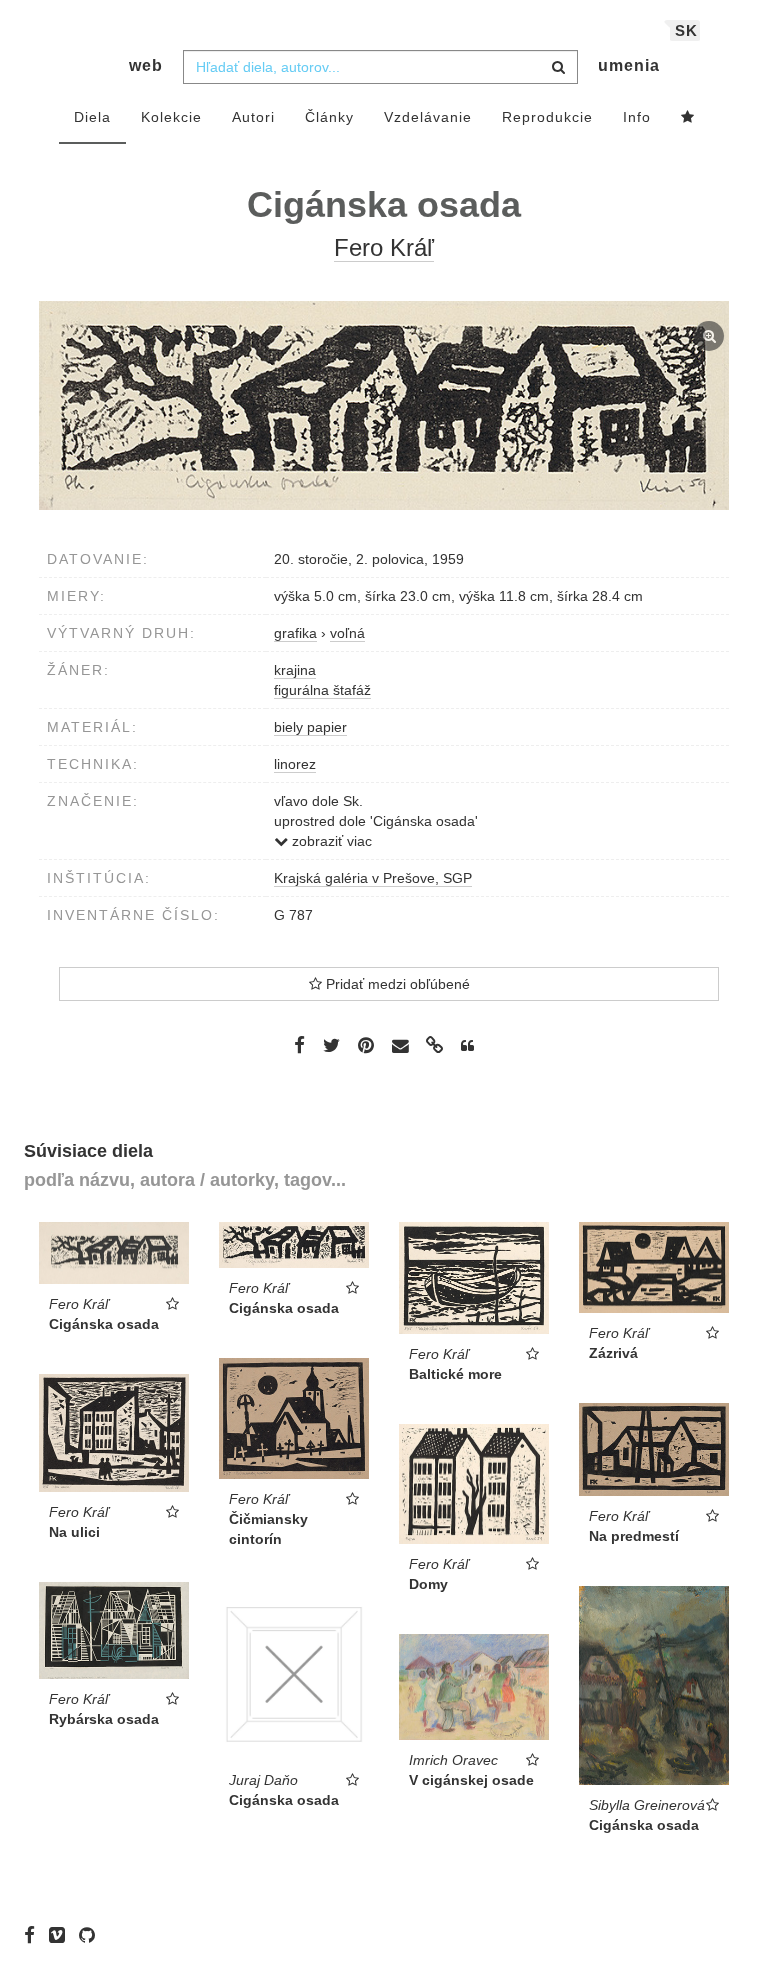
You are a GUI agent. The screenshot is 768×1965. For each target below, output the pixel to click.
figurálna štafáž (322, 690)
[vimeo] (62, 1935)
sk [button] (686, 30)
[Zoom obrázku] (384, 405)
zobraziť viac (330, 841)
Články (329, 117)
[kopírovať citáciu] (467, 1046)
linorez (295, 764)
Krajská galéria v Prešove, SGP (373, 878)
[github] (92, 1935)
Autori (253, 117)
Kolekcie (171, 117)
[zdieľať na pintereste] (366, 1045)
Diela (92, 117)
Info (637, 117)
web (146, 65)
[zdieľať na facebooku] (299, 1045)
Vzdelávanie (428, 117)
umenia (629, 65)
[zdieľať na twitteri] (331, 1045)
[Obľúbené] (688, 118)
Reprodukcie (547, 117)
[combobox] (380, 67)
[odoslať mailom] (400, 1045)
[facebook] (34, 1935)
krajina (295, 670)
